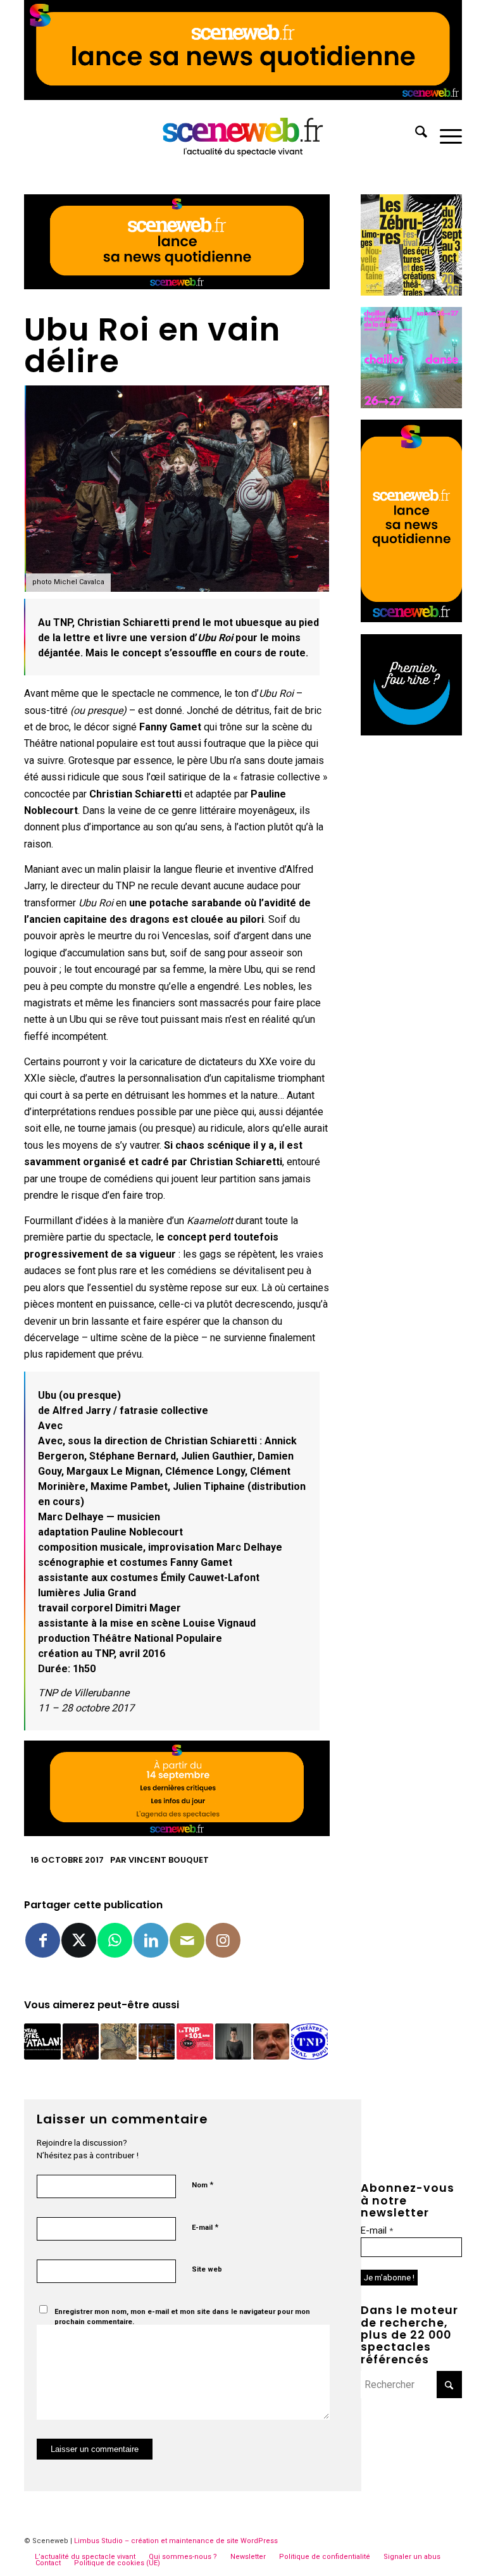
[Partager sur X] (79, 1940)
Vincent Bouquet (169, 1860)
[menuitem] (415, 134)
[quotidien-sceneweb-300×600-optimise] (411, 619)
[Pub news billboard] (243, 97)
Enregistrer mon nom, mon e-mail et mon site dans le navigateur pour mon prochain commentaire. (182, 2317)
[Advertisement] (411, 937)
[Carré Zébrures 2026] (411, 292)
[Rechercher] (415, 134)
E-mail (205, 2227)
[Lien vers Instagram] (223, 1940)
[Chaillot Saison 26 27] (411, 405)
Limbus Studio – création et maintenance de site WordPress (176, 2541)
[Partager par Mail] (187, 1940)
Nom (202, 2185)
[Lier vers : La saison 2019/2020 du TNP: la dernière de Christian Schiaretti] (309, 2041)
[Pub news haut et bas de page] (177, 286)
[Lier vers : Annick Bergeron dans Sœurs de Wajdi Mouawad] (157, 2041)
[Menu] (445, 134)
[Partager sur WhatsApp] (115, 1940)
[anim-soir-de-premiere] (411, 732)
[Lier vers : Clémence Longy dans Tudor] (233, 2041)
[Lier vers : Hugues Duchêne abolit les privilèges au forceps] (81, 2041)
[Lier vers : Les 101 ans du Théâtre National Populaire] (195, 2041)
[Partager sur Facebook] (43, 1940)
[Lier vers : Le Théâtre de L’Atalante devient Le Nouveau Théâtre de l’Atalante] (42, 2041)
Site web (207, 2269)
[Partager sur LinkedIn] (151, 1940)
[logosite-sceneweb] (243, 134)
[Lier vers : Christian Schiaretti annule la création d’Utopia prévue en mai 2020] (271, 2041)
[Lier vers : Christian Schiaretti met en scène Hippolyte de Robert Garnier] (119, 2041)
